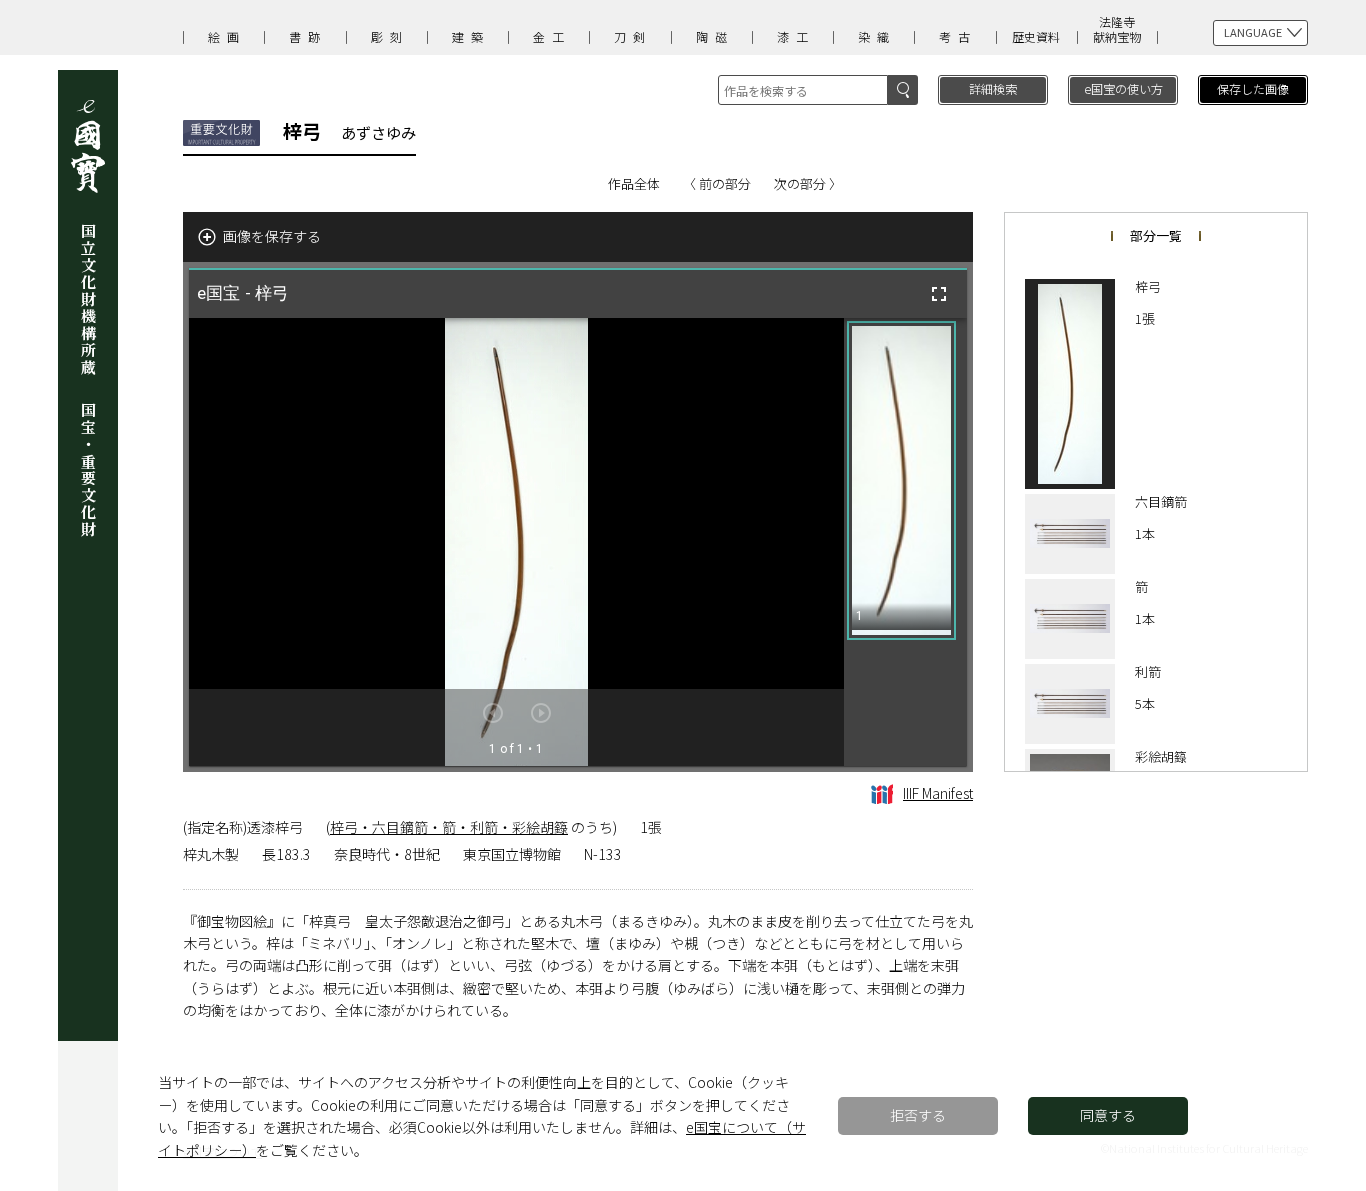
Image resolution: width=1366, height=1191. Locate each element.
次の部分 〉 (808, 183)
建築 (471, 36)
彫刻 (390, 36)
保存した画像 (1253, 88)
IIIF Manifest (938, 793)
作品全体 (634, 183)
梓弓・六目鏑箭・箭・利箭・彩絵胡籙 (449, 827)
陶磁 (715, 36)
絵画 (227, 36)
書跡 (308, 36)
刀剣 (633, 36)
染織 (877, 36)
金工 (552, 36)
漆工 (796, 36)
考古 (958, 36)
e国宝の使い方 (1123, 88)
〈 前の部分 (717, 183)
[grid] (905, 542)
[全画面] (939, 294)
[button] (901, 480)
